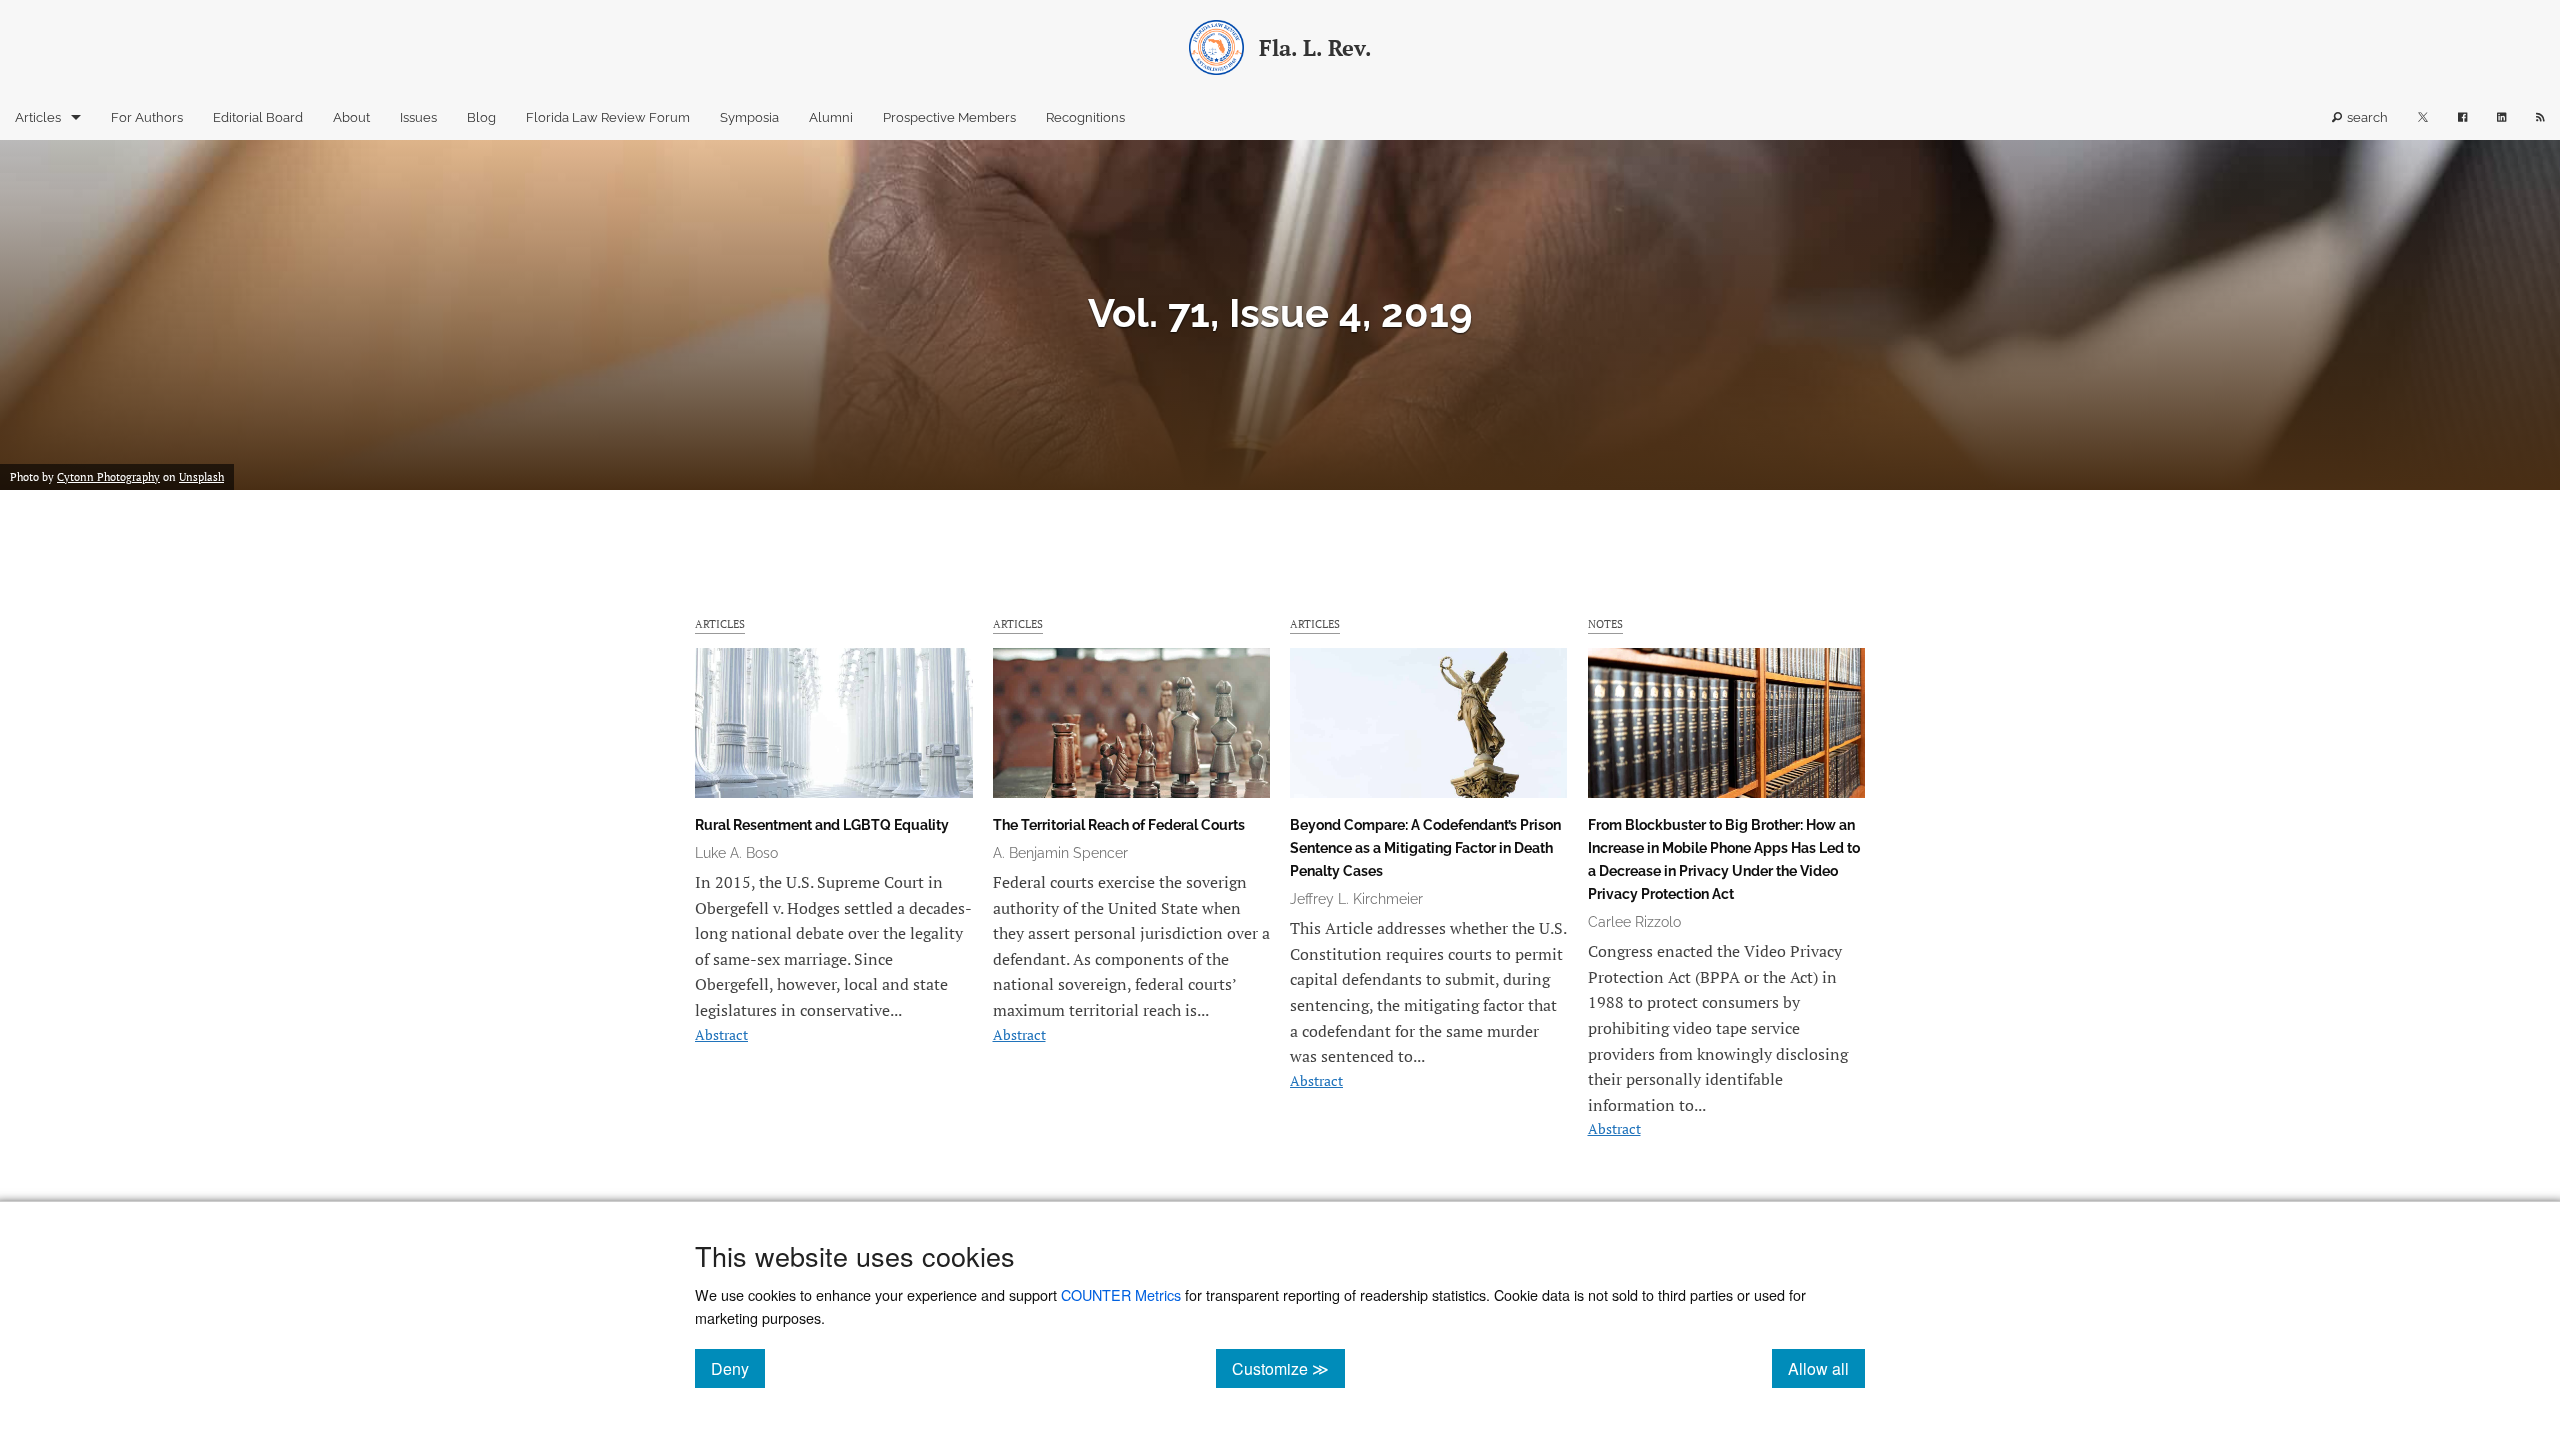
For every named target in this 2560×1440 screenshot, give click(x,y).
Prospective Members (949, 117)
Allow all (1826, 1368)
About (351, 117)
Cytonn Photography (108, 477)
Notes (1605, 623)
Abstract (721, 1034)
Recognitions (1085, 117)
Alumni (831, 117)
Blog (481, 117)
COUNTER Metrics (1121, 1294)
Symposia (749, 117)
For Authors (147, 117)
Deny (738, 1368)
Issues (418, 117)
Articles (38, 117)
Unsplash (201, 477)
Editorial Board (258, 117)
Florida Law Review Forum (608, 117)
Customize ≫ (1288, 1368)
